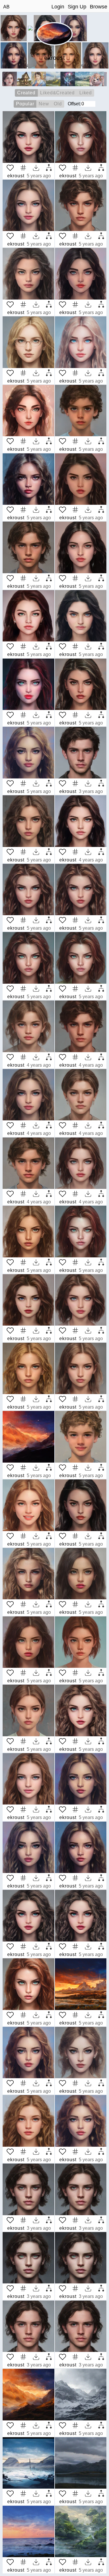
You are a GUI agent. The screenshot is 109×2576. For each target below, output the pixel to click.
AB (6, 7)
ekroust (16, 176)
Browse (99, 7)
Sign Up (77, 7)
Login (58, 7)
